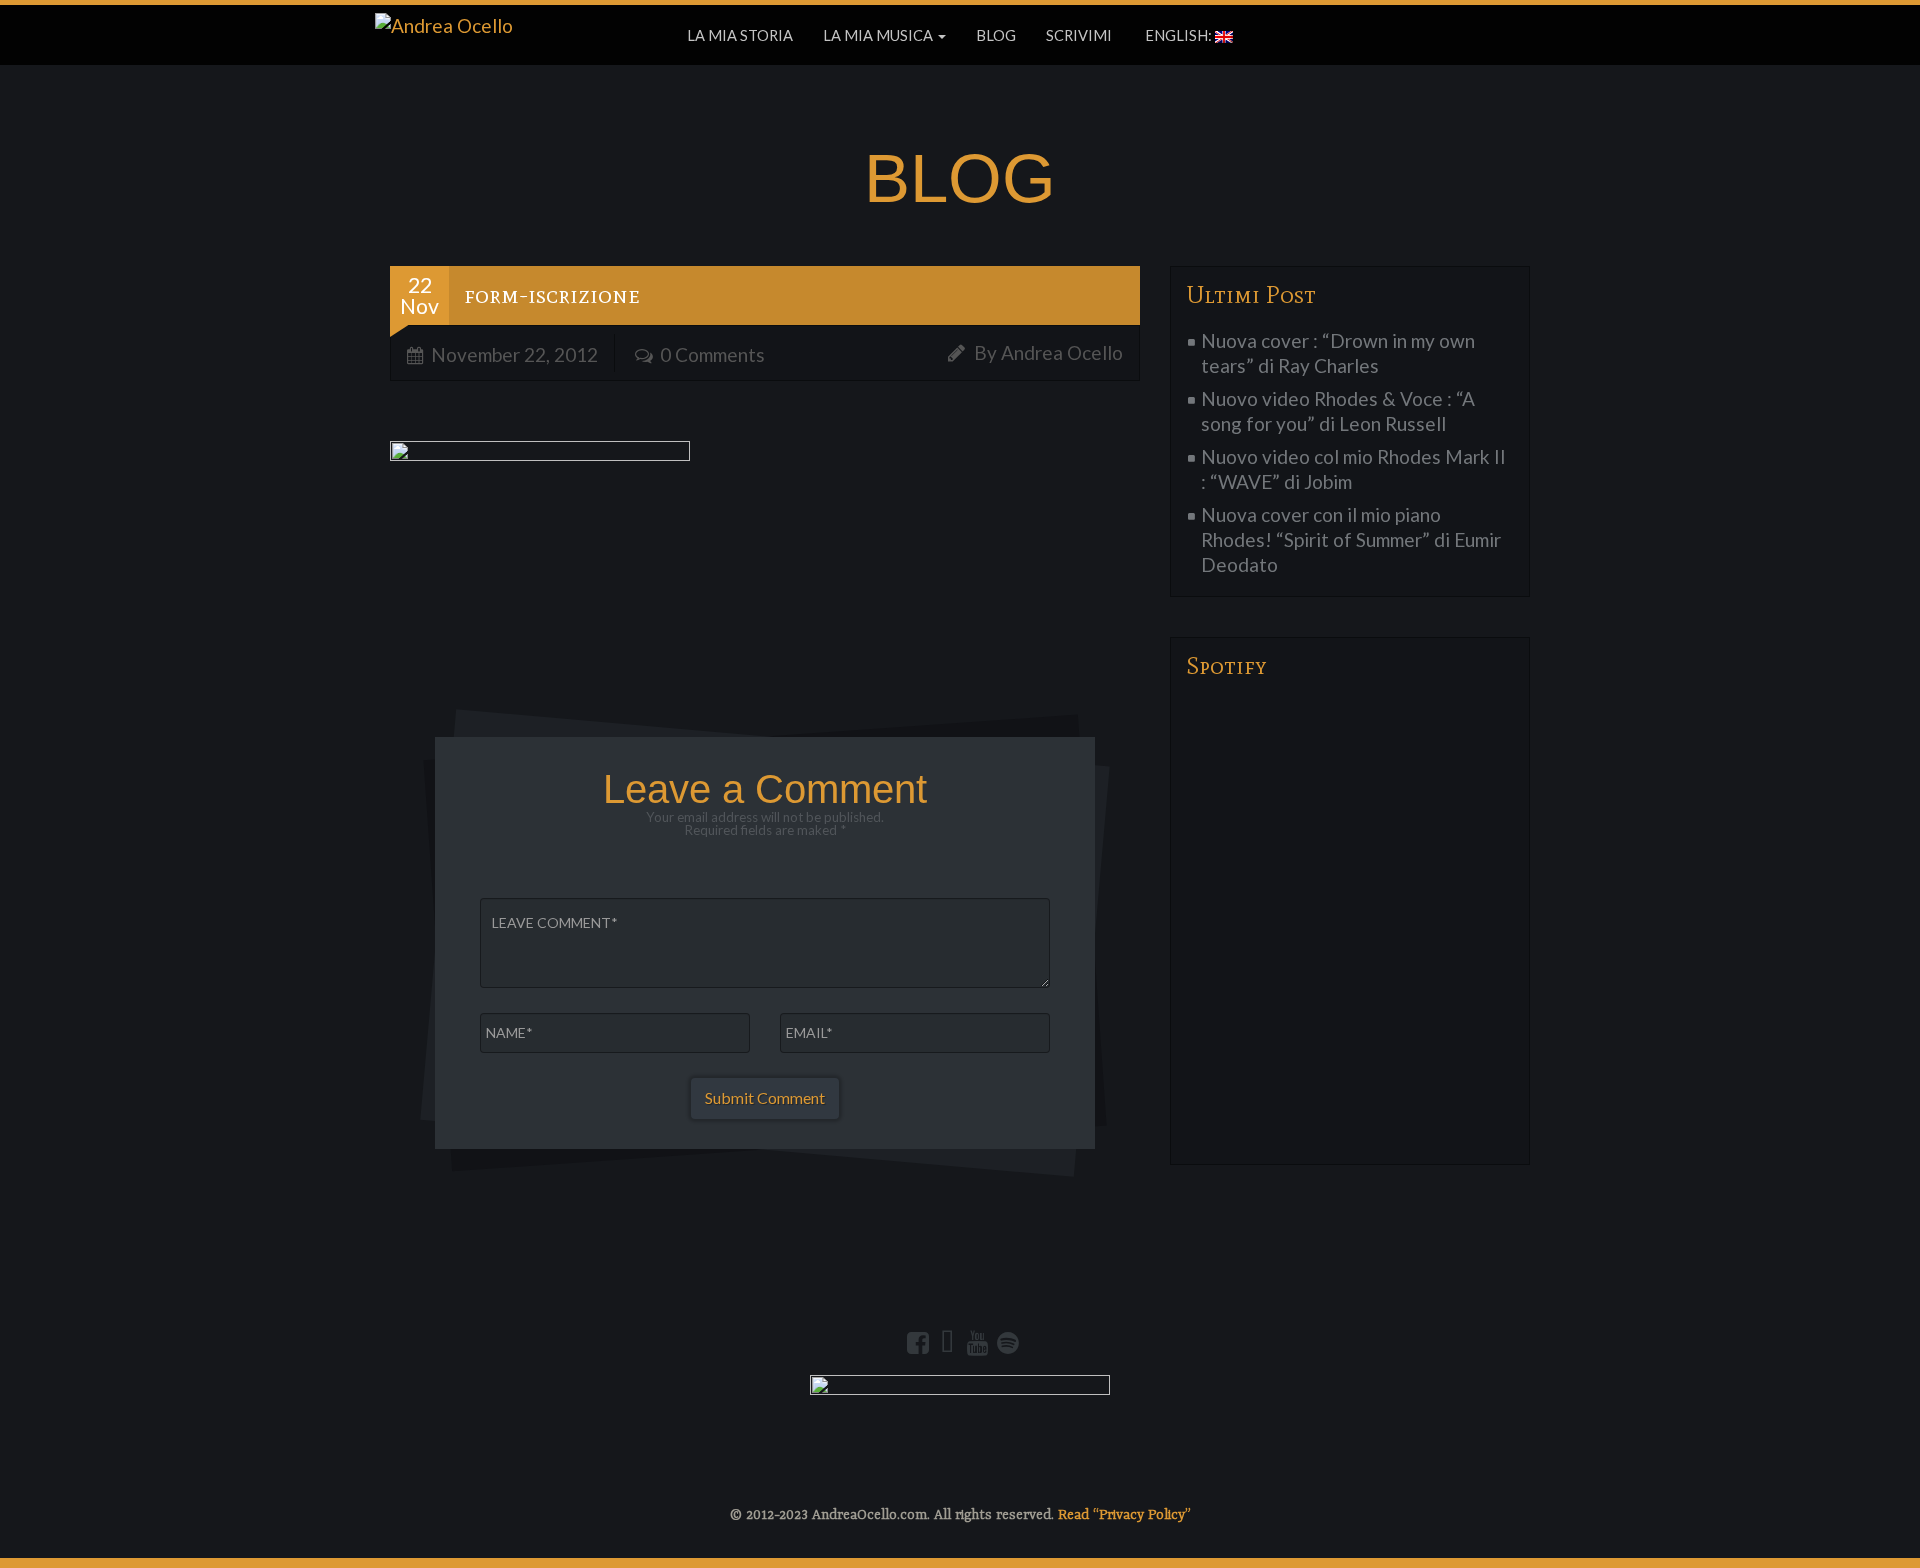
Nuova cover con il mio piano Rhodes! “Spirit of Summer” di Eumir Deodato (1351, 539)
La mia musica (879, 35)
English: (1178, 35)
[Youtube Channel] (978, 1343)
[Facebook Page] (918, 1343)
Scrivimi (1079, 35)
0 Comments (712, 354)
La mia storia (740, 35)
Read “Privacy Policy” (1124, 1515)
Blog (996, 35)
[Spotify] (1008, 1343)
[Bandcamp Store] (948, 1343)
